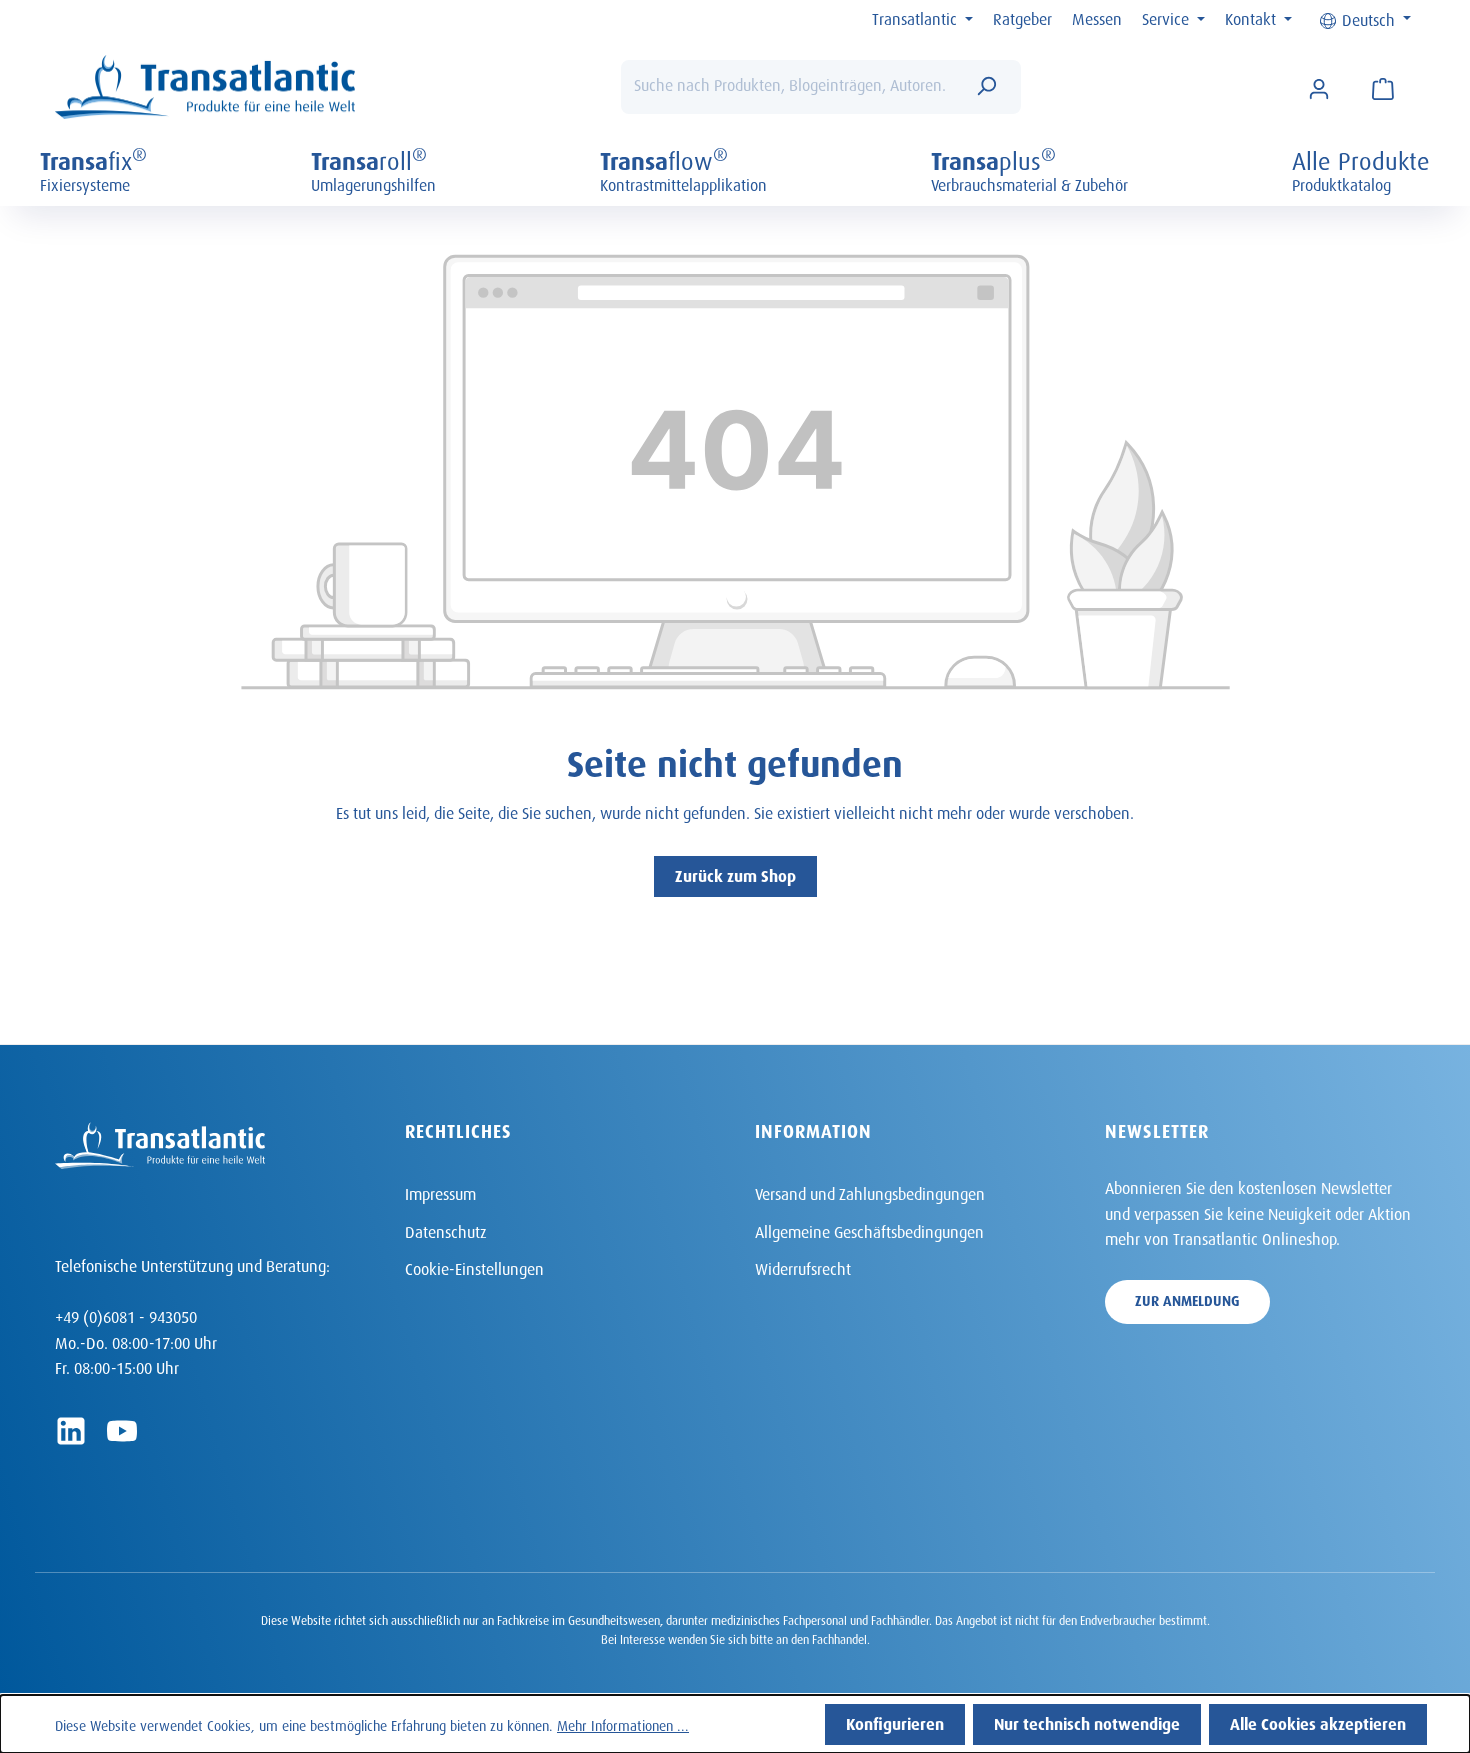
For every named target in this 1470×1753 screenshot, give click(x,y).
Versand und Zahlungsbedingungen (870, 1191)
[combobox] (790, 87)
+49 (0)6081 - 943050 (126, 1314)
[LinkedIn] (71, 1431)
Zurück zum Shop (735, 873)
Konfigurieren (895, 1721)
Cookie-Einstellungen (474, 1266)
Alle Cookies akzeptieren (1318, 1721)
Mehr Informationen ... (623, 1723)
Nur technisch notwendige (1087, 1721)
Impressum (440, 1191)
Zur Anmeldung (1187, 1298)
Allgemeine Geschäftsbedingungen (869, 1229)
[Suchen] (986, 87)
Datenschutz (446, 1229)
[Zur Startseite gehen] (205, 87)
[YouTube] (122, 1431)
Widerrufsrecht (803, 1266)
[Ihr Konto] (1319, 87)
